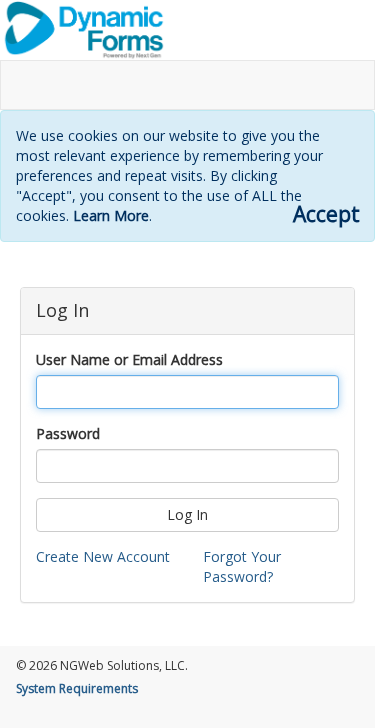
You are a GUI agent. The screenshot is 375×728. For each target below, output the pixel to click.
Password (68, 433)
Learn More (111, 215)
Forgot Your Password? (242, 566)
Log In (187, 514)
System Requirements (77, 688)
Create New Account (103, 556)
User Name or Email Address (129, 359)
